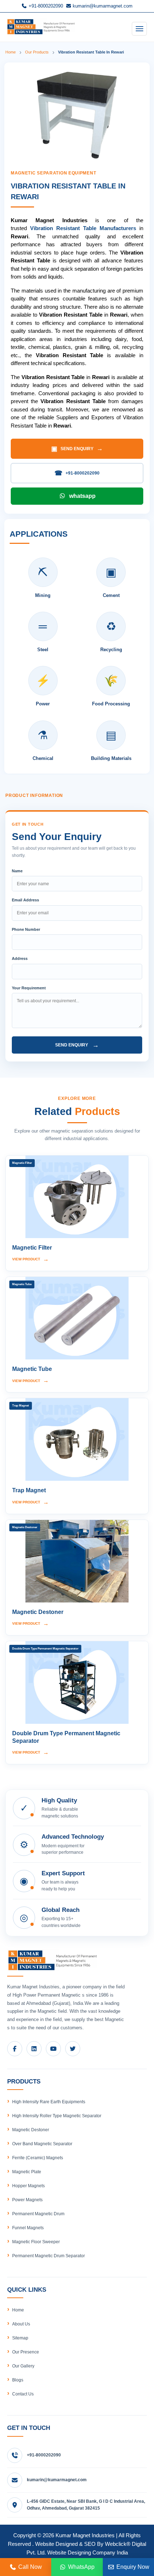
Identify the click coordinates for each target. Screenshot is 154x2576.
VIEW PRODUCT (30, 1259)
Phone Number (26, 929)
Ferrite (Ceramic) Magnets (38, 2158)
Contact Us (23, 2394)
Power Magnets (27, 2200)
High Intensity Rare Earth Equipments (49, 2102)
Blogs (18, 2380)
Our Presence (26, 2352)
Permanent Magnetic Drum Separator (49, 2256)
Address (20, 958)
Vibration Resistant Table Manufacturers (83, 228)
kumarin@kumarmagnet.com (102, 6)
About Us (21, 2324)
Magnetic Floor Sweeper (36, 2242)
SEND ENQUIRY (77, 449)
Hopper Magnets (28, 2186)
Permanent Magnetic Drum (38, 2214)
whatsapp (82, 496)
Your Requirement (29, 988)
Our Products (37, 52)
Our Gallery (23, 2366)
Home (11, 52)
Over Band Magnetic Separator (42, 2144)
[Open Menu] (139, 29)
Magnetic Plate (27, 2172)
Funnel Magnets (28, 2228)
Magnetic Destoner (31, 2130)
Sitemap (20, 2338)
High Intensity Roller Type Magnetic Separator (57, 2116)
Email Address (25, 900)
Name (17, 871)
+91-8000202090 (45, 6)
